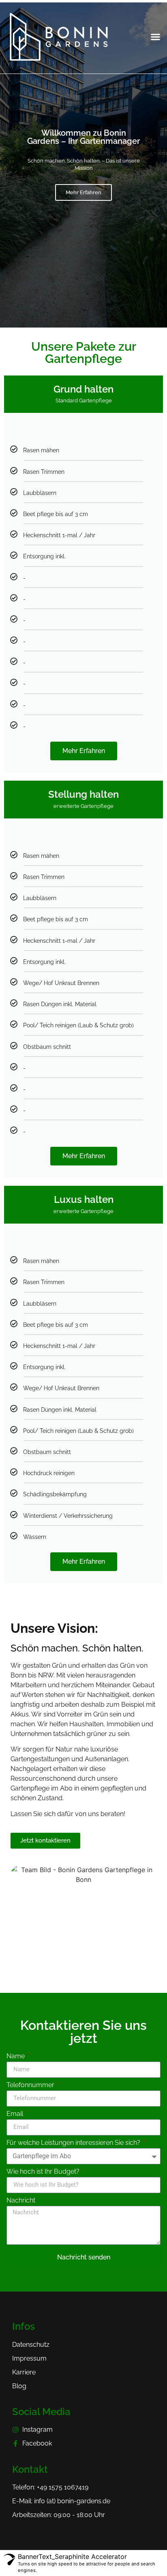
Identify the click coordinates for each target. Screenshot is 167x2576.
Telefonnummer (31, 2085)
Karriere (24, 2372)
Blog (19, 2386)
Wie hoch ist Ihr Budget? (44, 2172)
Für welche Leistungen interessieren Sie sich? (74, 2143)
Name (16, 2056)
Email (16, 2114)
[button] (156, 37)
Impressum (29, 2358)
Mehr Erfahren (83, 192)
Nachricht (21, 2201)
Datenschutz (31, 2345)
